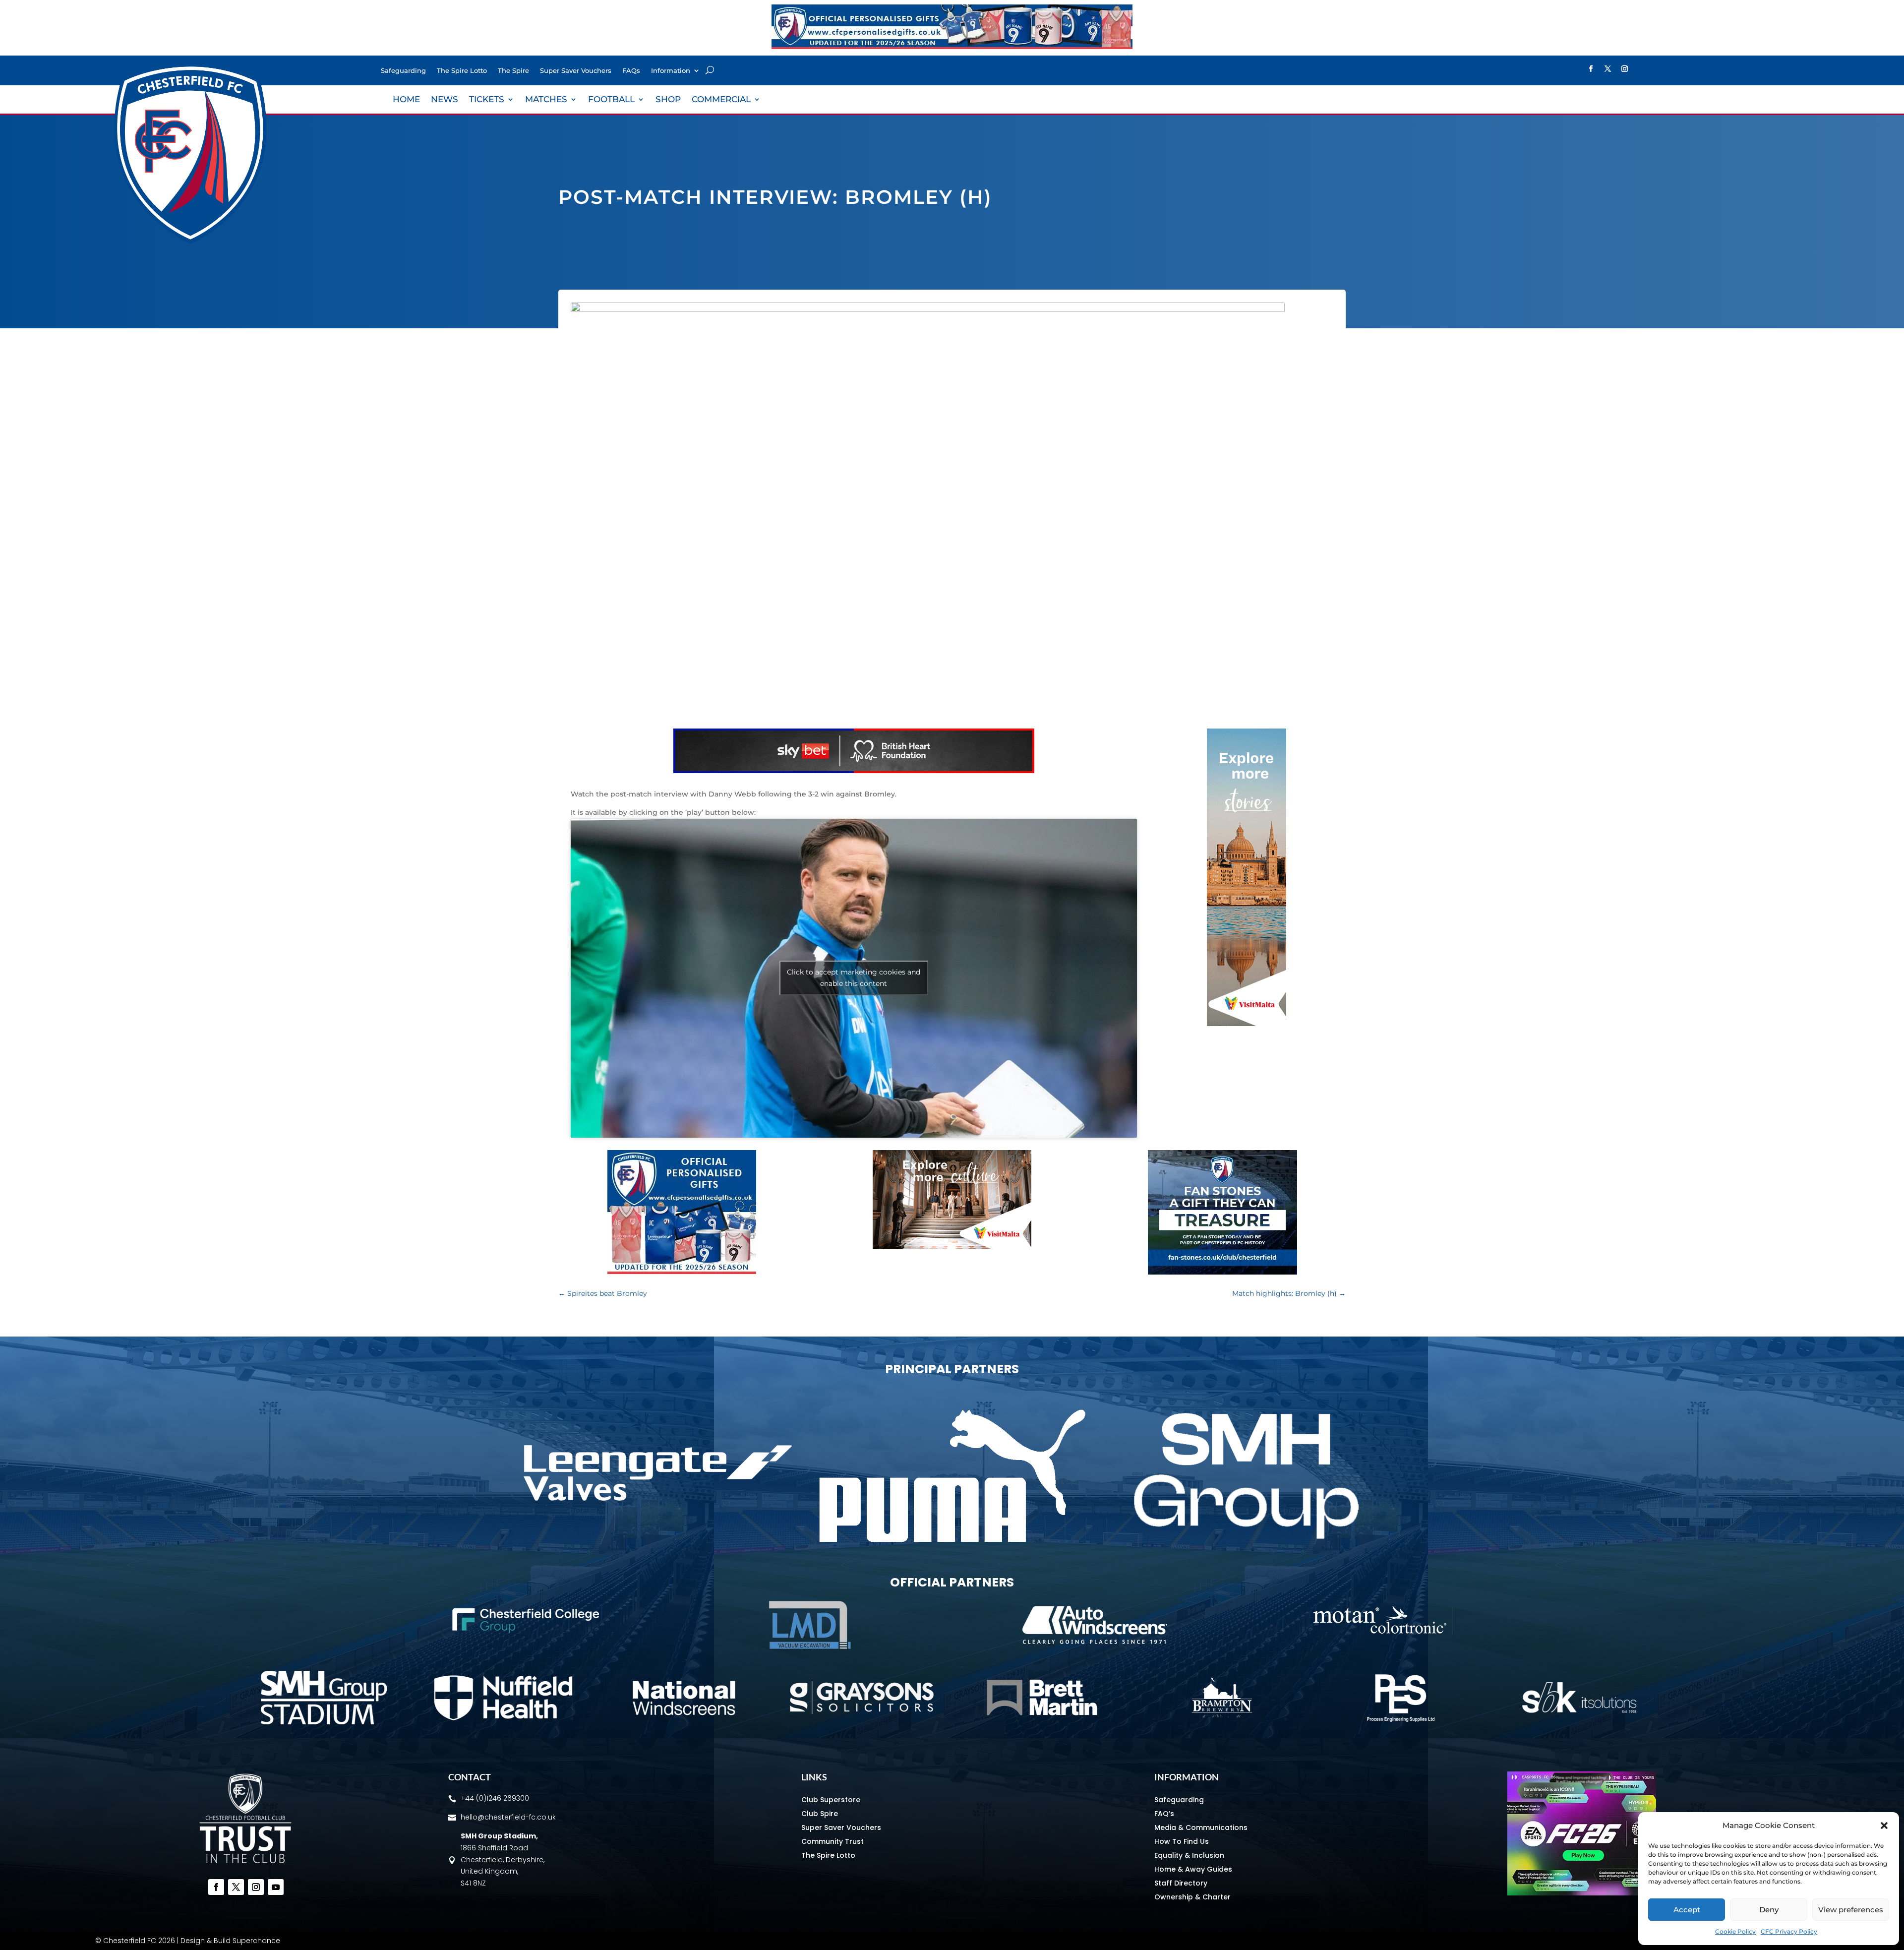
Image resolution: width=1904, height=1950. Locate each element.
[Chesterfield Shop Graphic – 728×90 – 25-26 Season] (952, 47)
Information (671, 71)
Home (406, 100)
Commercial (721, 100)
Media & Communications (1201, 1828)
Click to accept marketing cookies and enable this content (854, 978)
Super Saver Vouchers (576, 71)
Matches (546, 100)
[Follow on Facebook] (1591, 69)
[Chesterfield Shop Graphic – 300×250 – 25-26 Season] (682, 1272)
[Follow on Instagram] (1625, 69)
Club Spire (820, 1814)
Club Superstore (831, 1800)
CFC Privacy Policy (1789, 1931)
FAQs (631, 71)
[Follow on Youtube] (276, 1887)
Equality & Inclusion (1189, 1855)
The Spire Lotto (462, 71)
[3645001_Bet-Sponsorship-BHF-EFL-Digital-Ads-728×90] (854, 771)
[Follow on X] (1608, 69)
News (445, 100)
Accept (1687, 1910)
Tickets (487, 100)
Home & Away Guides (1193, 1869)
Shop (668, 100)
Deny (1769, 1910)
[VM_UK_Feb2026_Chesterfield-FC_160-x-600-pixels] (1247, 1024)
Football (611, 100)
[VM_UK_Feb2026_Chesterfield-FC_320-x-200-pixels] (952, 1247)
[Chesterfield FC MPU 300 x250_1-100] (1222, 1272)
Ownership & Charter (1192, 1897)
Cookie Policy (1735, 1931)
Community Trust (833, 1841)
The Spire (513, 71)
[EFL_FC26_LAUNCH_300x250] (1582, 1893)
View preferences (1851, 1910)
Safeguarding (403, 71)
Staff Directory (1181, 1883)
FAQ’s (1164, 1814)
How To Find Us (1182, 1841)
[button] (1884, 1826)
